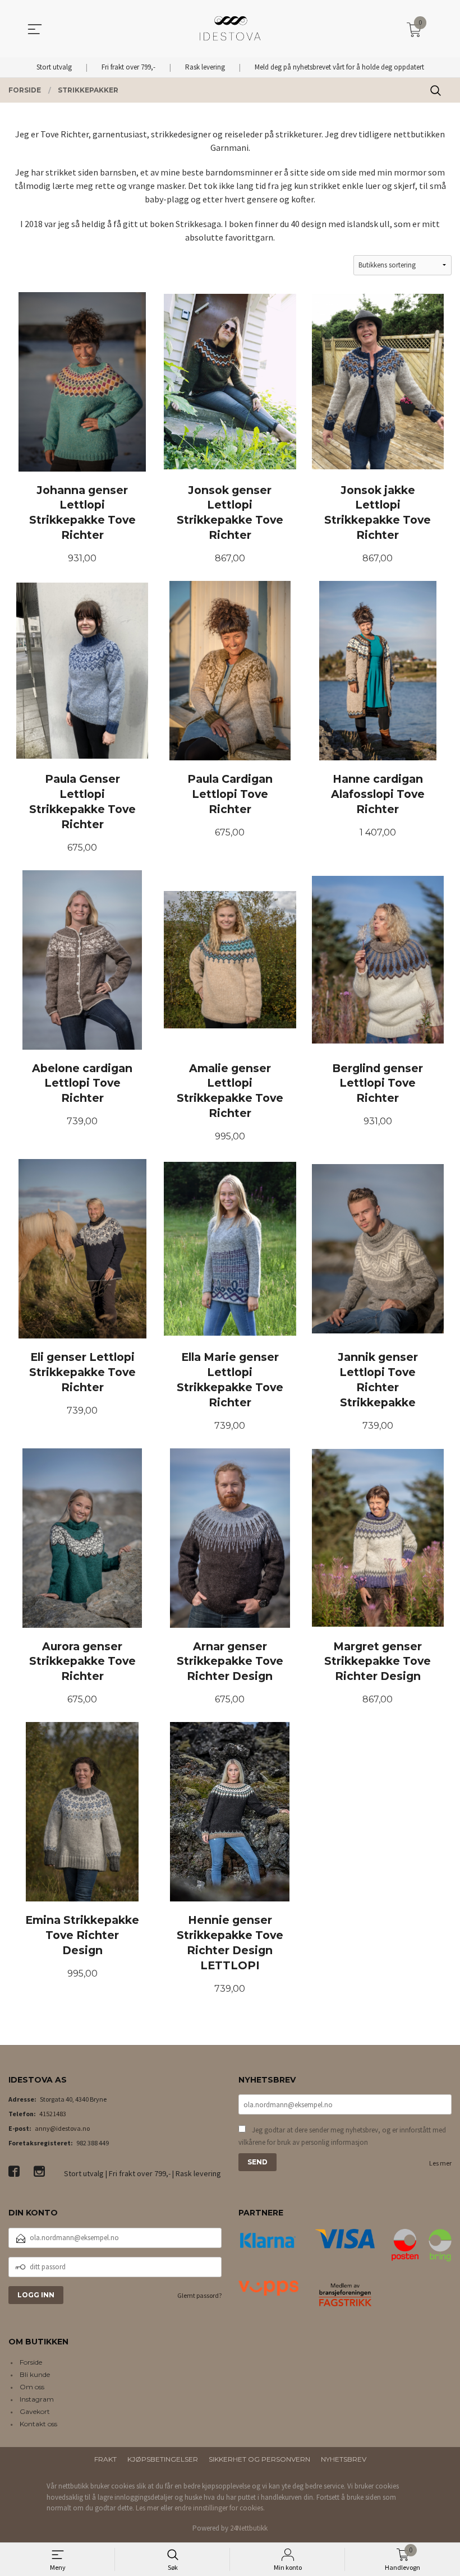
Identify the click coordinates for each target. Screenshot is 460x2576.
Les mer (440, 2163)
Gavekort (35, 2411)
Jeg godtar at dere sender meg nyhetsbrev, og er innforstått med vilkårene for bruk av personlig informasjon (342, 2136)
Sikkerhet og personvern (259, 2459)
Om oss (32, 2387)
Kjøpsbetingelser (163, 2459)
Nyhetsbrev (344, 2459)
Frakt (105, 2459)
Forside (31, 2362)
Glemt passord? (199, 2295)
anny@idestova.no (62, 2128)
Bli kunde (35, 2374)
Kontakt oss (38, 2424)
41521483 (53, 2114)
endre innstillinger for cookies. (220, 2508)
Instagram (37, 2399)
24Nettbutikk (249, 2528)
